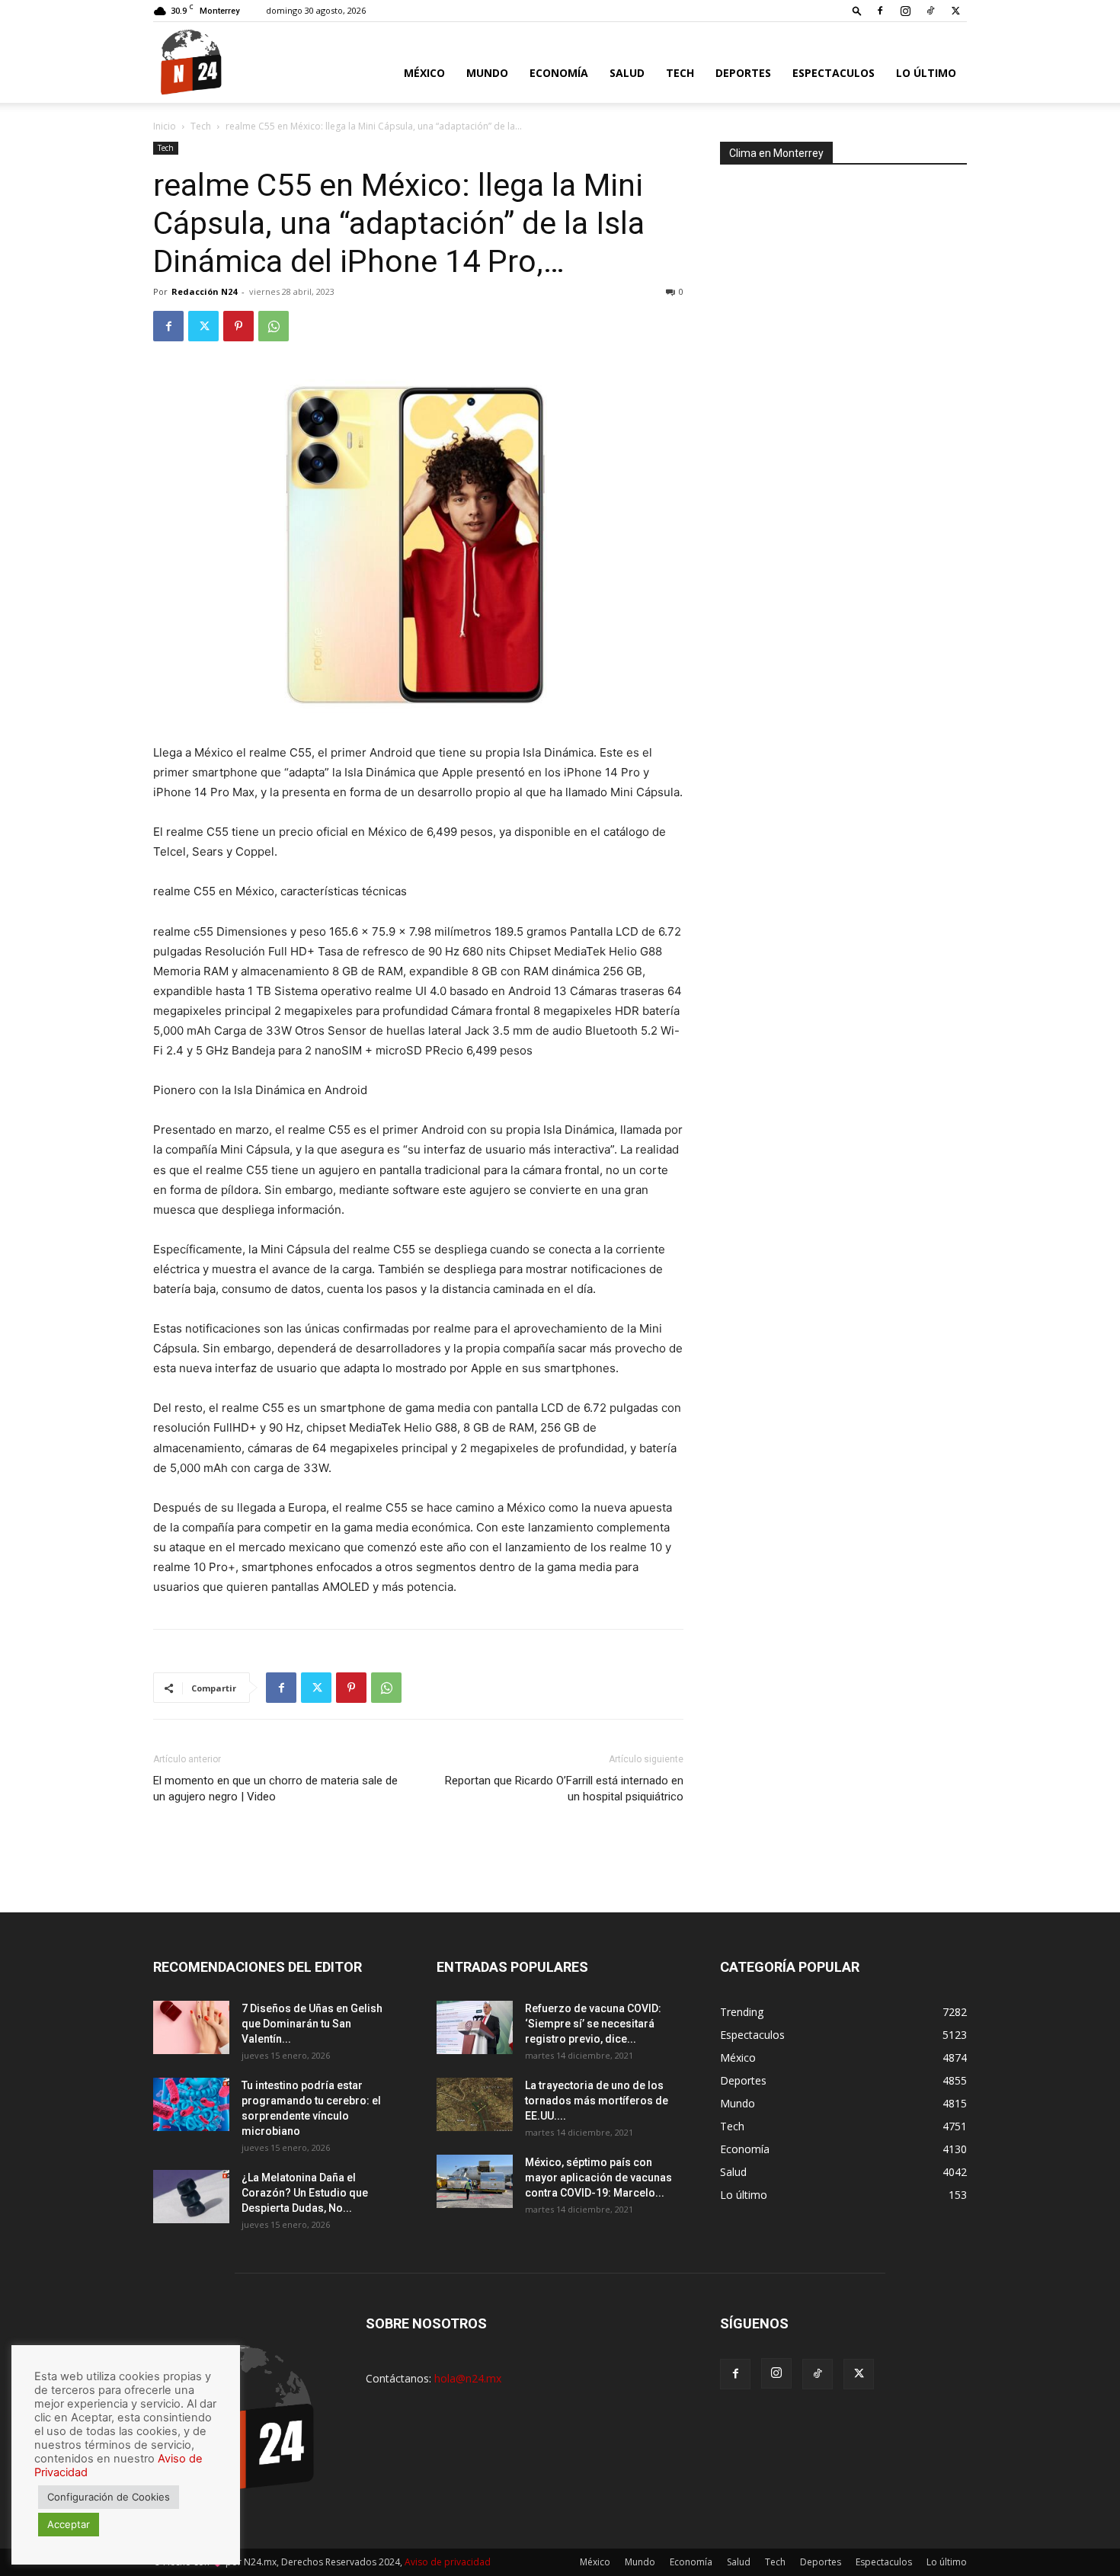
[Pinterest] (238, 326)
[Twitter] (955, 11)
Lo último (926, 73)
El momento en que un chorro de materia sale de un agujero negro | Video (275, 1789)
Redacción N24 (204, 291)
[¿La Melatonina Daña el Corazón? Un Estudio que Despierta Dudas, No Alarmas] (191, 2197)
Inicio (165, 126)
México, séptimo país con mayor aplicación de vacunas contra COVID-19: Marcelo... (598, 2178)
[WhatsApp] (274, 326)
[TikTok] (930, 11)
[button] (857, 10)
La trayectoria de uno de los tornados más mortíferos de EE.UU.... (597, 2101)
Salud (627, 73)
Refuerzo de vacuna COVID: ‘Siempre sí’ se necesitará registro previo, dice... (593, 2024)
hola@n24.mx (468, 2378)
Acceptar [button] (69, 2524)
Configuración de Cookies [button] (109, 2497)
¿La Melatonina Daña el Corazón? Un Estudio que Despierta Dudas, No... (305, 2193)
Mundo (487, 73)
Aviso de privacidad (448, 2562)
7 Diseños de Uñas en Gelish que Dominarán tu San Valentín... (312, 2024)
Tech (680, 73)
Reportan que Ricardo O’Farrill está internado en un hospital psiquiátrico (564, 1789)
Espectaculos (834, 73)
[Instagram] (905, 11)
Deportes (743, 73)
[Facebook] (880, 11)
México (424, 73)
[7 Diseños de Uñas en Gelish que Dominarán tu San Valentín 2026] (191, 2027)
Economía (559, 73)
